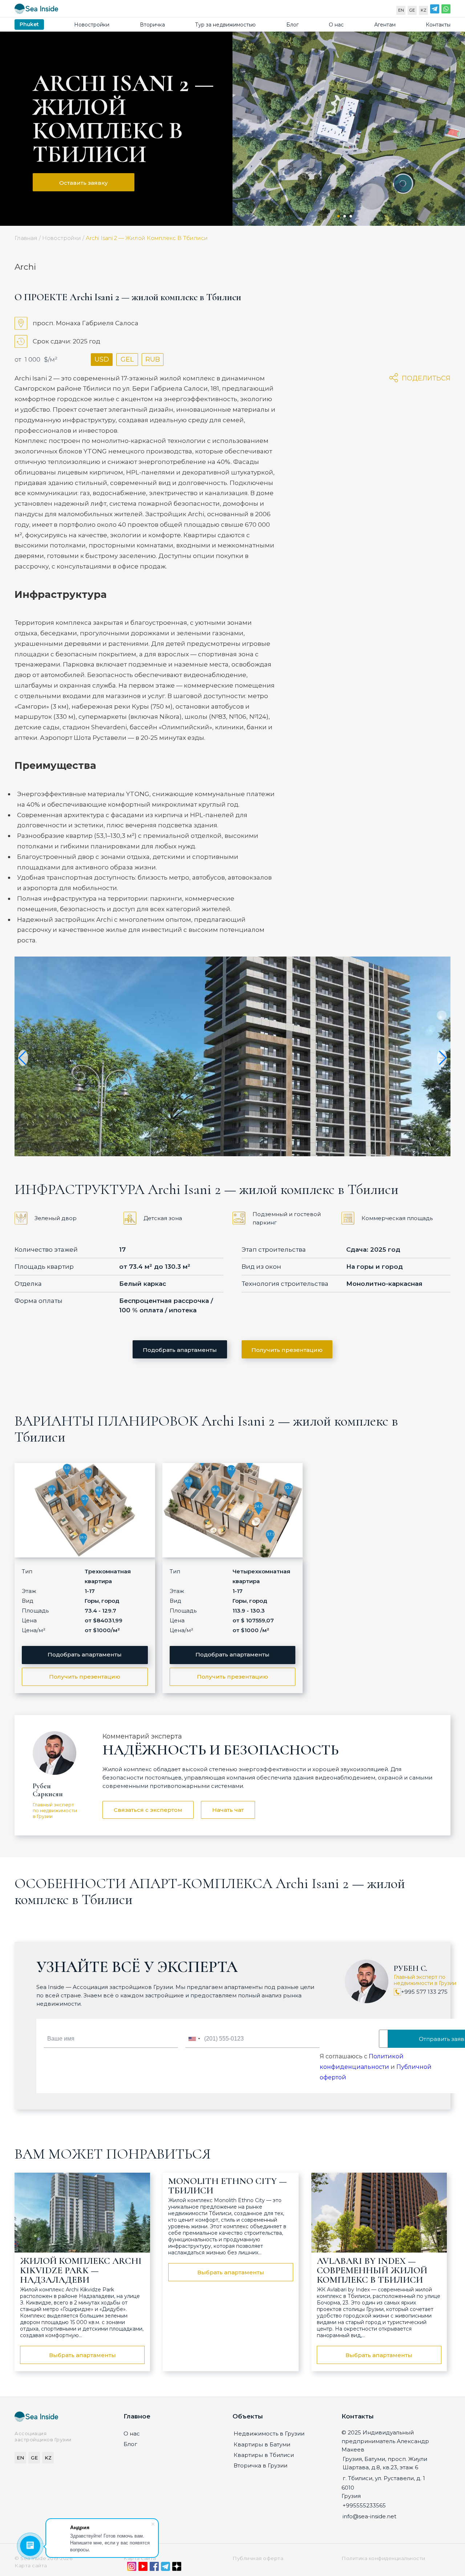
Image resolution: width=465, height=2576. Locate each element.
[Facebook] (154, 2568)
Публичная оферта (258, 2558)
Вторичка (152, 25)
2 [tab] (345, 216)
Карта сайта (140, 2558)
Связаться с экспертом (148, 1810)
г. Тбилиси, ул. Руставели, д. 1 (384, 2478)
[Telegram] (435, 11)
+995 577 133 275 (424, 1992)
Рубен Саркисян (48, 1790)
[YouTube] (143, 2568)
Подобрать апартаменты (180, 1350)
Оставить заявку (84, 183)
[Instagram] (132, 2568)
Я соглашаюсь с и (376, 2067)
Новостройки (92, 25)
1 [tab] (338, 216)
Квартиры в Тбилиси (264, 2455)
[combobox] (194, 2039)
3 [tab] (351, 216)
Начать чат (228, 1810)
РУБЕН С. (411, 1968)
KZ (424, 10)
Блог (292, 25)
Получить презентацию (287, 1350)
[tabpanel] (349, 129)
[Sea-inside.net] (36, 10)
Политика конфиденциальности (383, 2558)
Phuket (29, 24)
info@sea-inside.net (369, 2516)
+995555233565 (364, 2505)
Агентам (385, 25)
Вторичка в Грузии (260, 2465)
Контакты (438, 25)
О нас (336, 25)
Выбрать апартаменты (82, 2355)
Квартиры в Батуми (262, 2444)
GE (412, 10)
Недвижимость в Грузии (269, 2434)
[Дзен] (177, 2568)
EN (401, 10)
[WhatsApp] (446, 11)
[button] (23, 1058)
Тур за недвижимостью (225, 25)
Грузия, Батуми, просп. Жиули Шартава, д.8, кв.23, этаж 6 (385, 2463)
